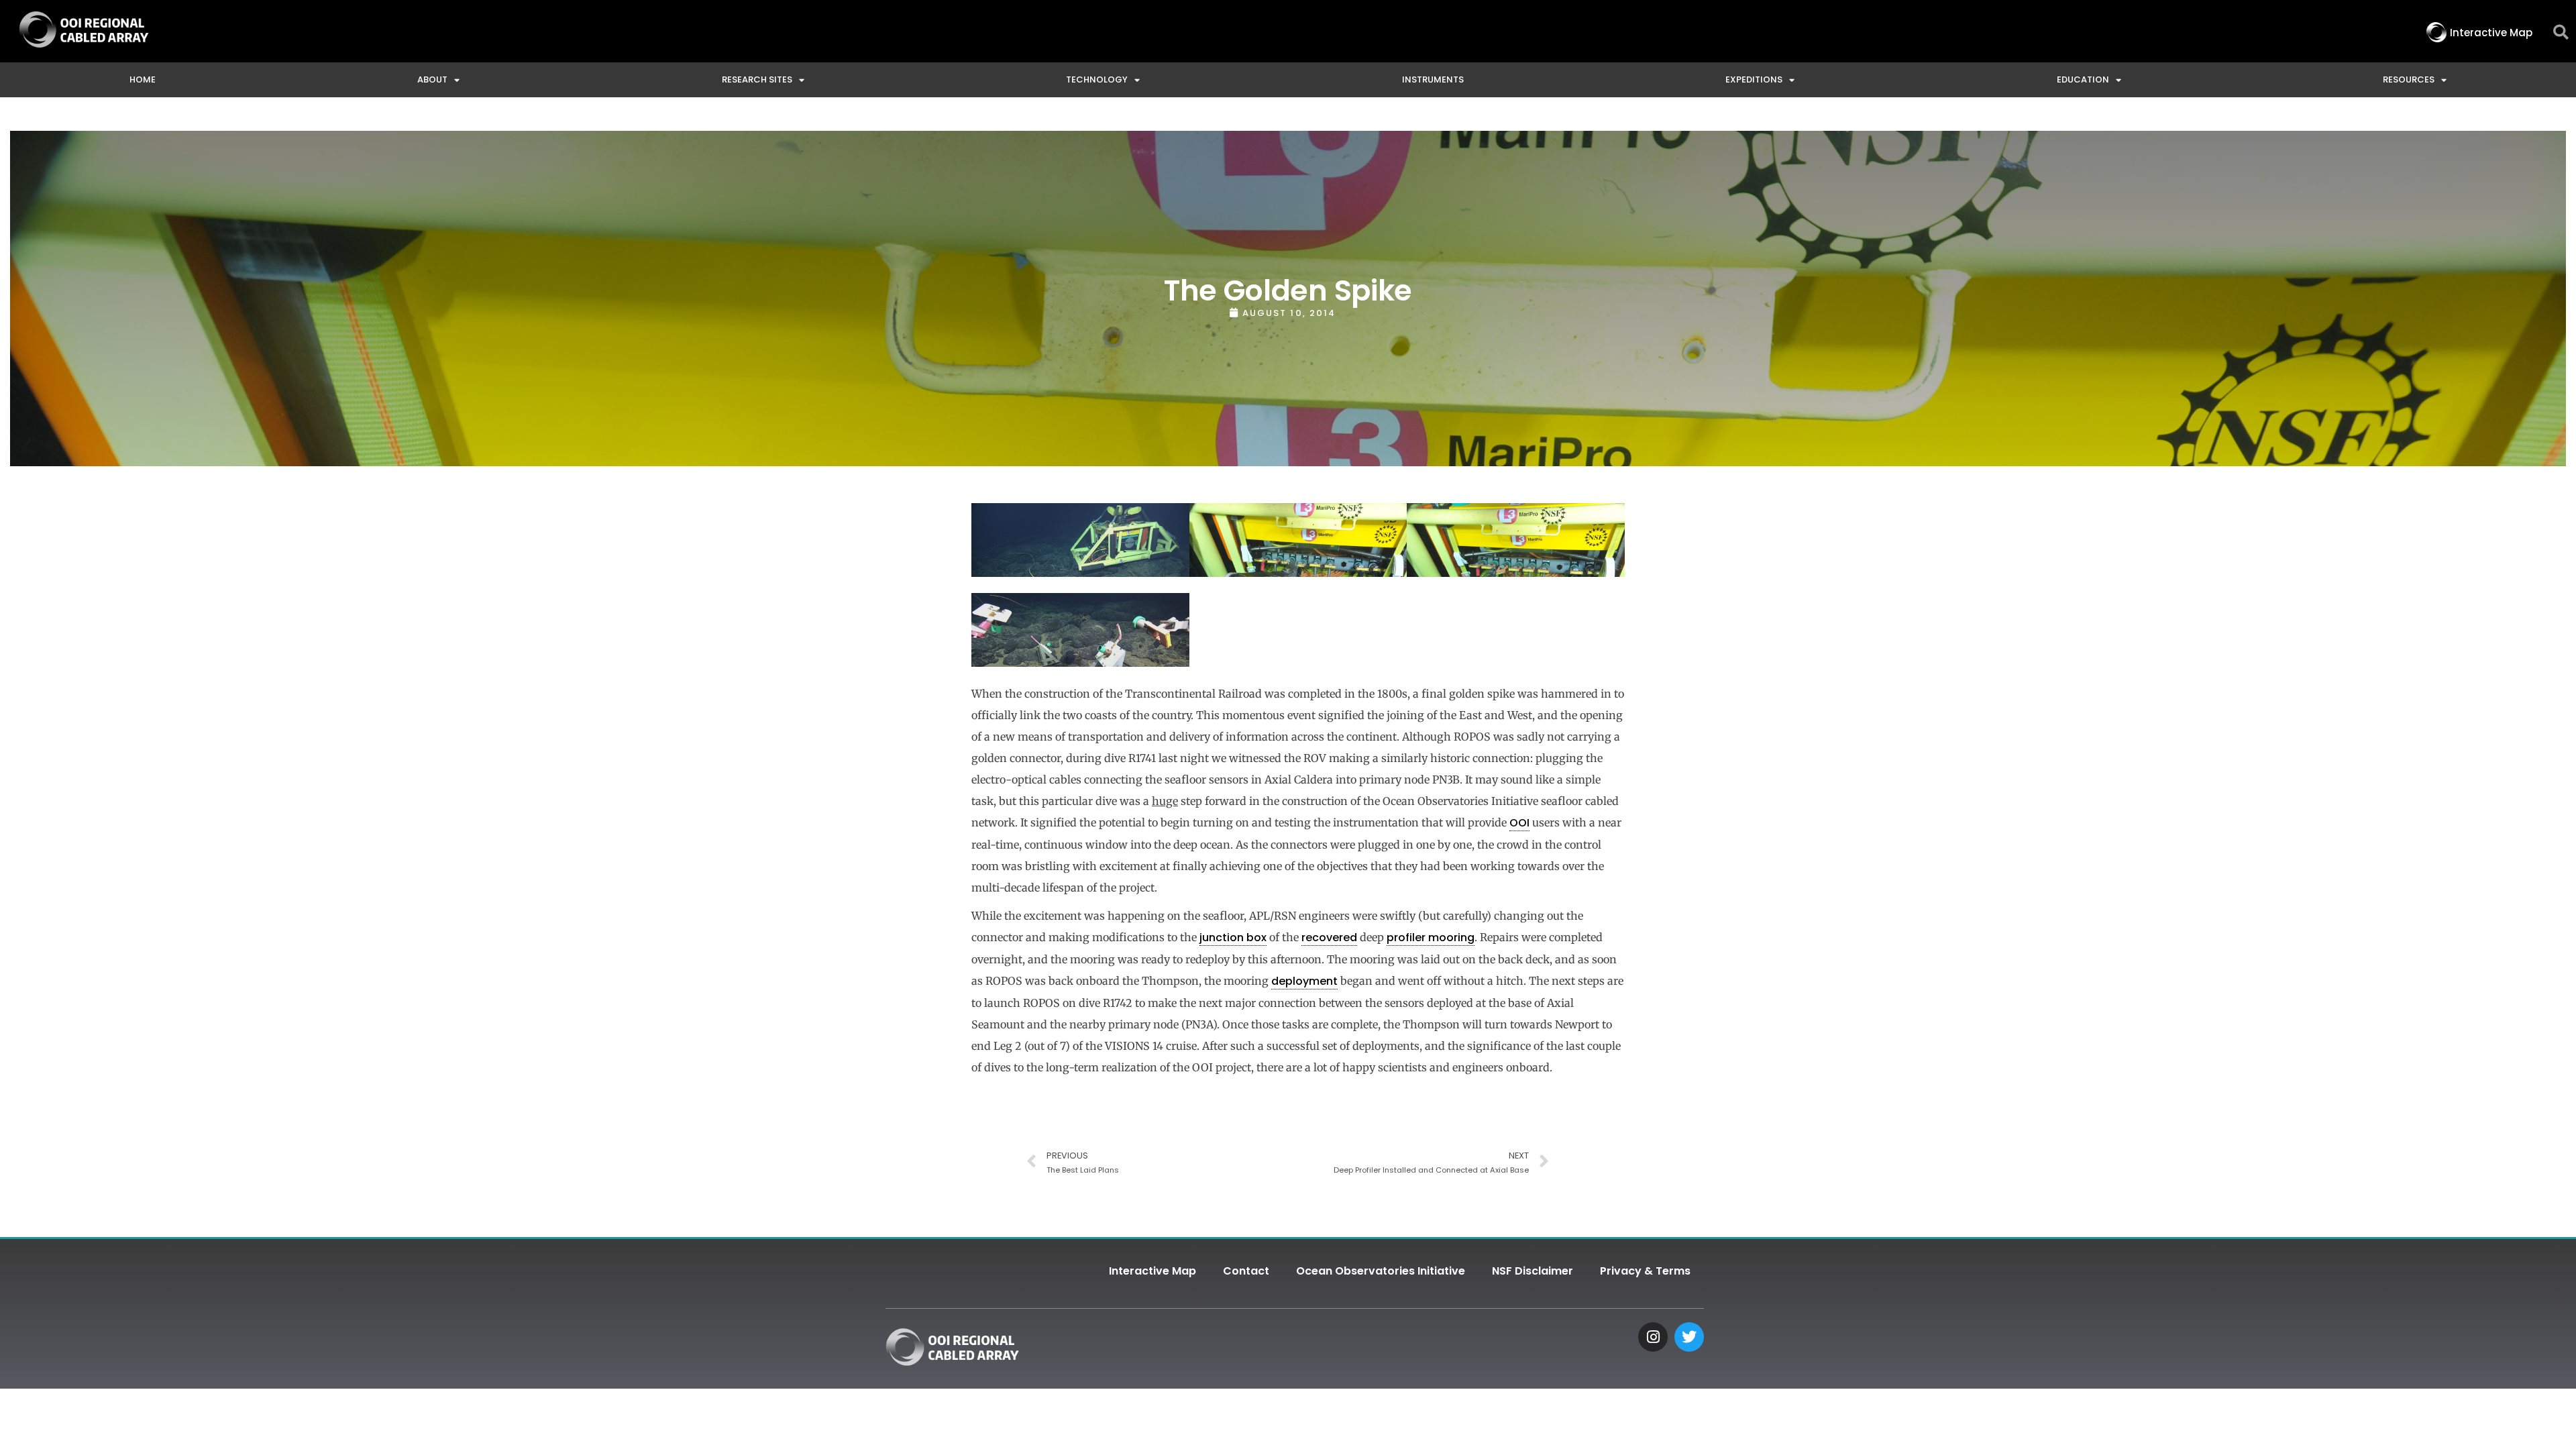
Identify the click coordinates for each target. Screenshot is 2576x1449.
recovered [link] (1329, 937)
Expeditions (1754, 79)
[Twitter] (1689, 1337)
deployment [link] (1304, 981)
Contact (1246, 1271)
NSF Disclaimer (1533, 1271)
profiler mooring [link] (1431, 937)
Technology (1097, 79)
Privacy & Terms (1645, 1271)
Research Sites (757, 79)
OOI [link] (1519, 823)
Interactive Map (1152, 1271)
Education (2083, 79)
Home (143, 79)
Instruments (1433, 79)
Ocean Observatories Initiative (1381, 1271)
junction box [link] (1233, 937)
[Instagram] (1653, 1337)
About (432, 79)
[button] (2561, 33)
